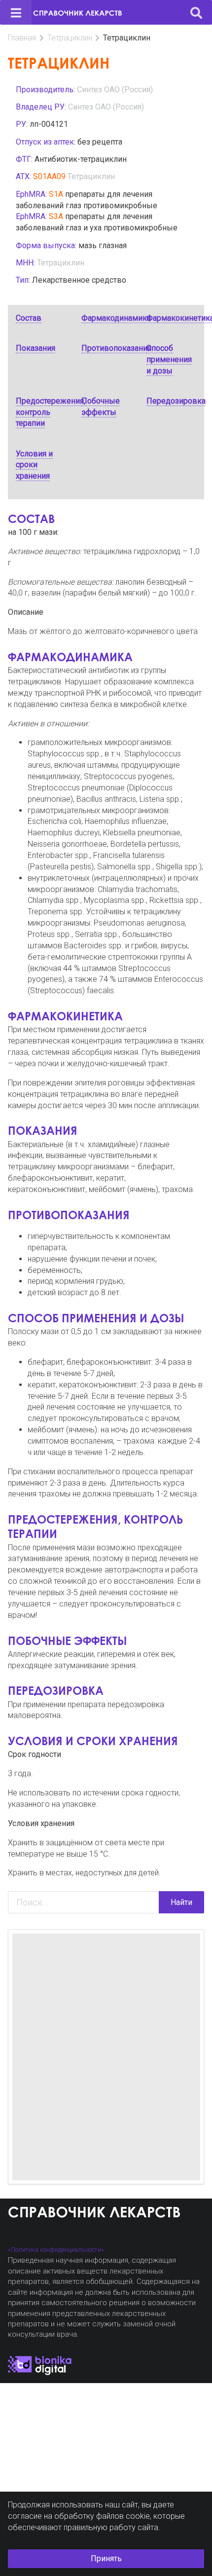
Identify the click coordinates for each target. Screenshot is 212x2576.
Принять (106, 2558)
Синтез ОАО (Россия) (115, 90)
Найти (181, 1902)
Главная (22, 38)
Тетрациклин (70, 38)
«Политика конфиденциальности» (56, 2250)
